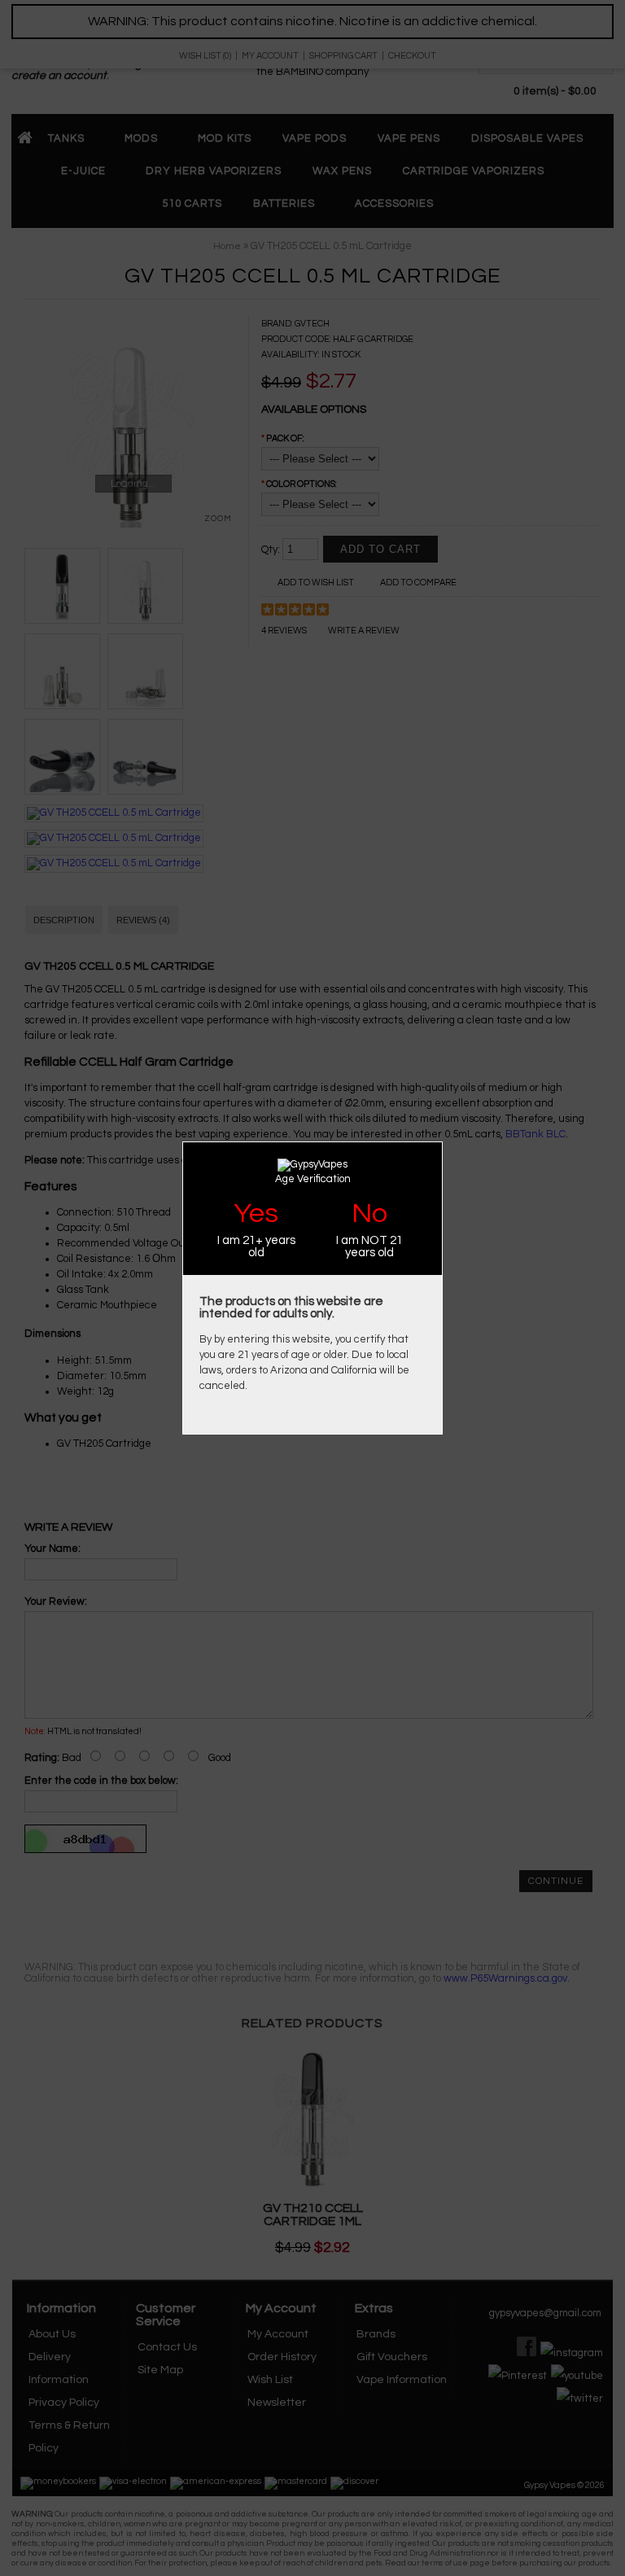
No (369, 1214)
